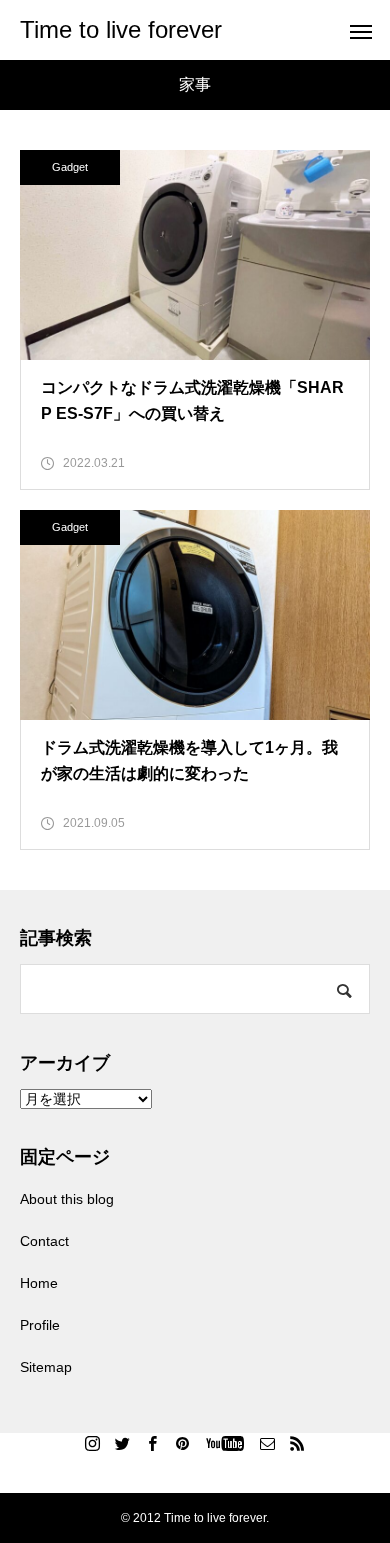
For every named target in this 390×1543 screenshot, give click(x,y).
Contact (44, 1241)
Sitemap (46, 1367)
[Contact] (268, 1443)
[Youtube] (225, 1443)
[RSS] (298, 1443)
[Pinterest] (183, 1443)
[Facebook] (153, 1443)
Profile (40, 1325)
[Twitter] (123, 1443)
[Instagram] (93, 1443)
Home (39, 1283)
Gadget (70, 167)
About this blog (67, 1199)
